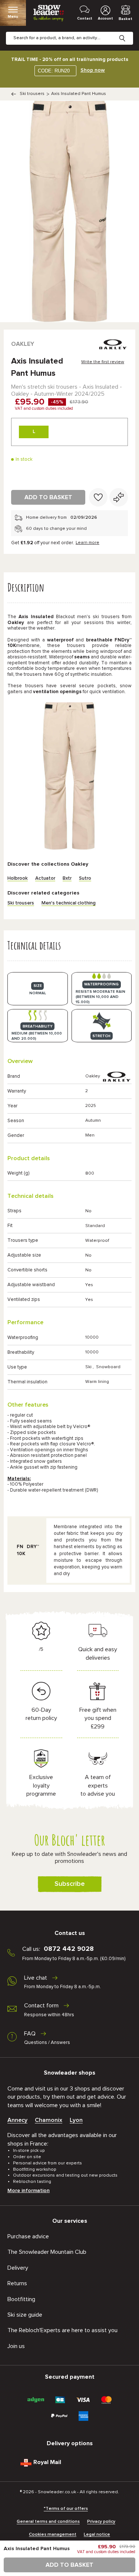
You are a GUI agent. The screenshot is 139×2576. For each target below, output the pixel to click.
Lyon (76, 2120)
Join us (16, 2346)
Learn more (87, 543)
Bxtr (67, 878)
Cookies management (53, 2535)
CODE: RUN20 (54, 71)
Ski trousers (32, 94)
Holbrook (18, 878)
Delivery (18, 2268)
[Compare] (119, 497)
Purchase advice (28, 2236)
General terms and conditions (48, 2522)
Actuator (45, 878)
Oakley (23, 344)
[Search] (128, 33)
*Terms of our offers (66, 2509)
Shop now (93, 70)
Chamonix (49, 2120)
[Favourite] (98, 497)
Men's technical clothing (69, 903)
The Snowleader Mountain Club (47, 2252)
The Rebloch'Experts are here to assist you (62, 2330)
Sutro (85, 878)
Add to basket (48, 497)
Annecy (17, 2120)
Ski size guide (25, 2315)
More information (29, 2191)
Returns (17, 2283)
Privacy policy (101, 2522)
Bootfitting (21, 2299)
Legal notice (97, 2535)
